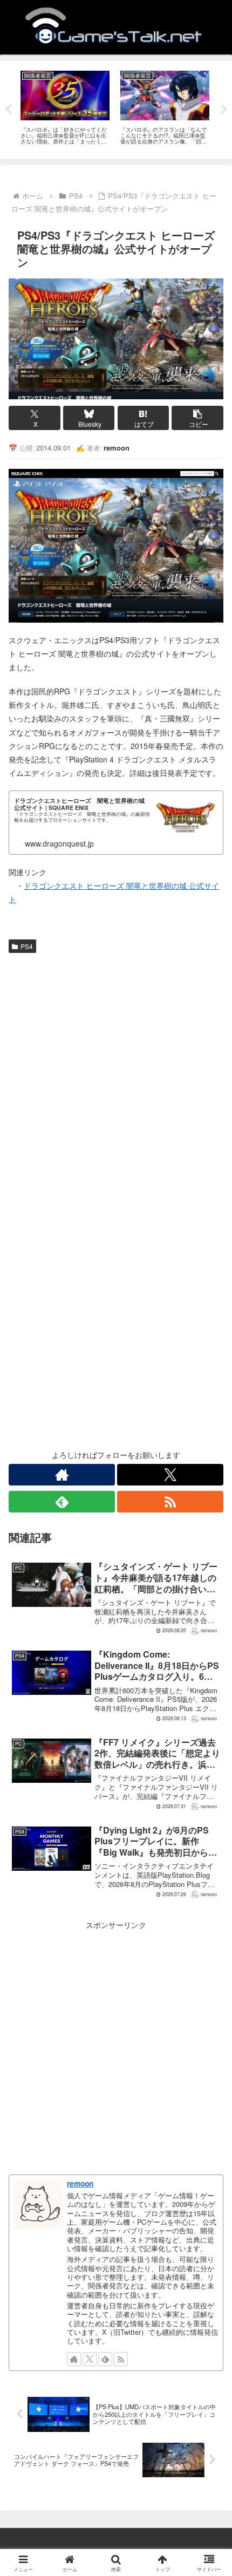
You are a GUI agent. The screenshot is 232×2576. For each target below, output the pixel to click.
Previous (8, 110)
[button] (197, 418)
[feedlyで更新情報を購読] (62, 1502)
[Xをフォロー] (170, 1475)
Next (224, 110)
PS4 (27, 946)
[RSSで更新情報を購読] (170, 1502)
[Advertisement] (116, 1079)
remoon (80, 2183)
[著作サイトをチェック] (62, 1475)
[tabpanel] (65, 108)
